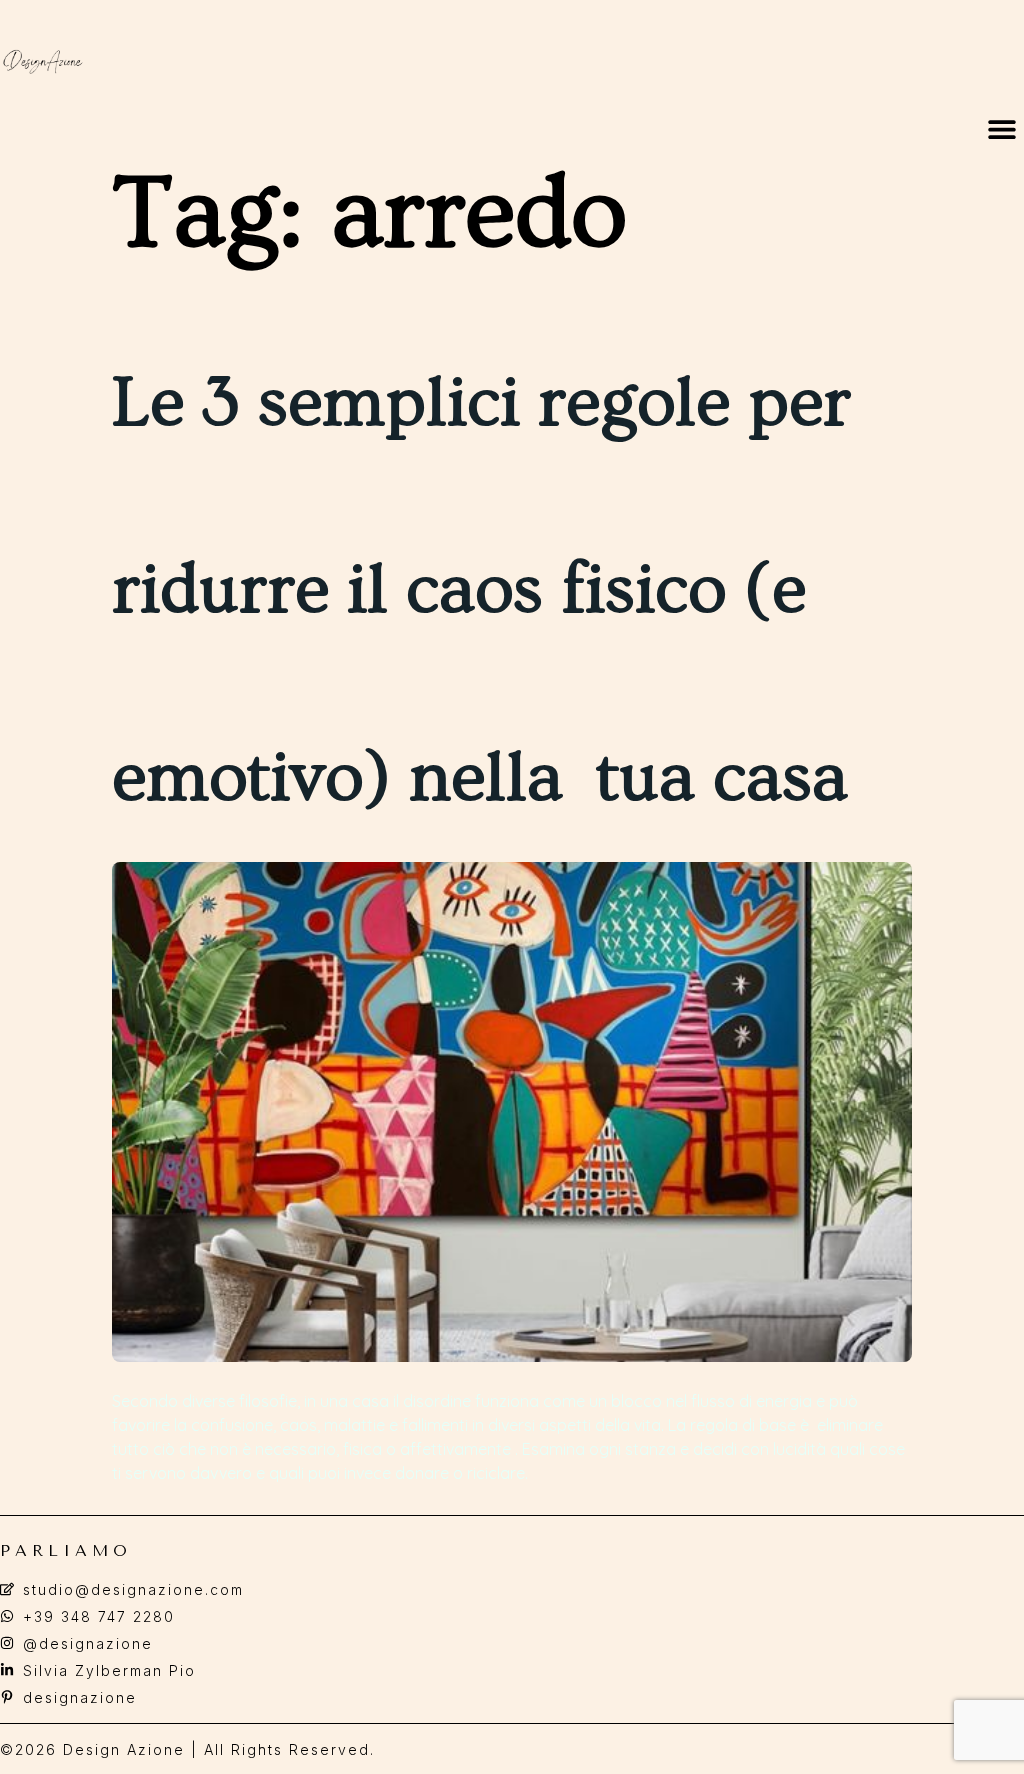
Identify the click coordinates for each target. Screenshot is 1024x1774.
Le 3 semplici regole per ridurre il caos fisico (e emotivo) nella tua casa (481, 590)
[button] (1001, 129)
